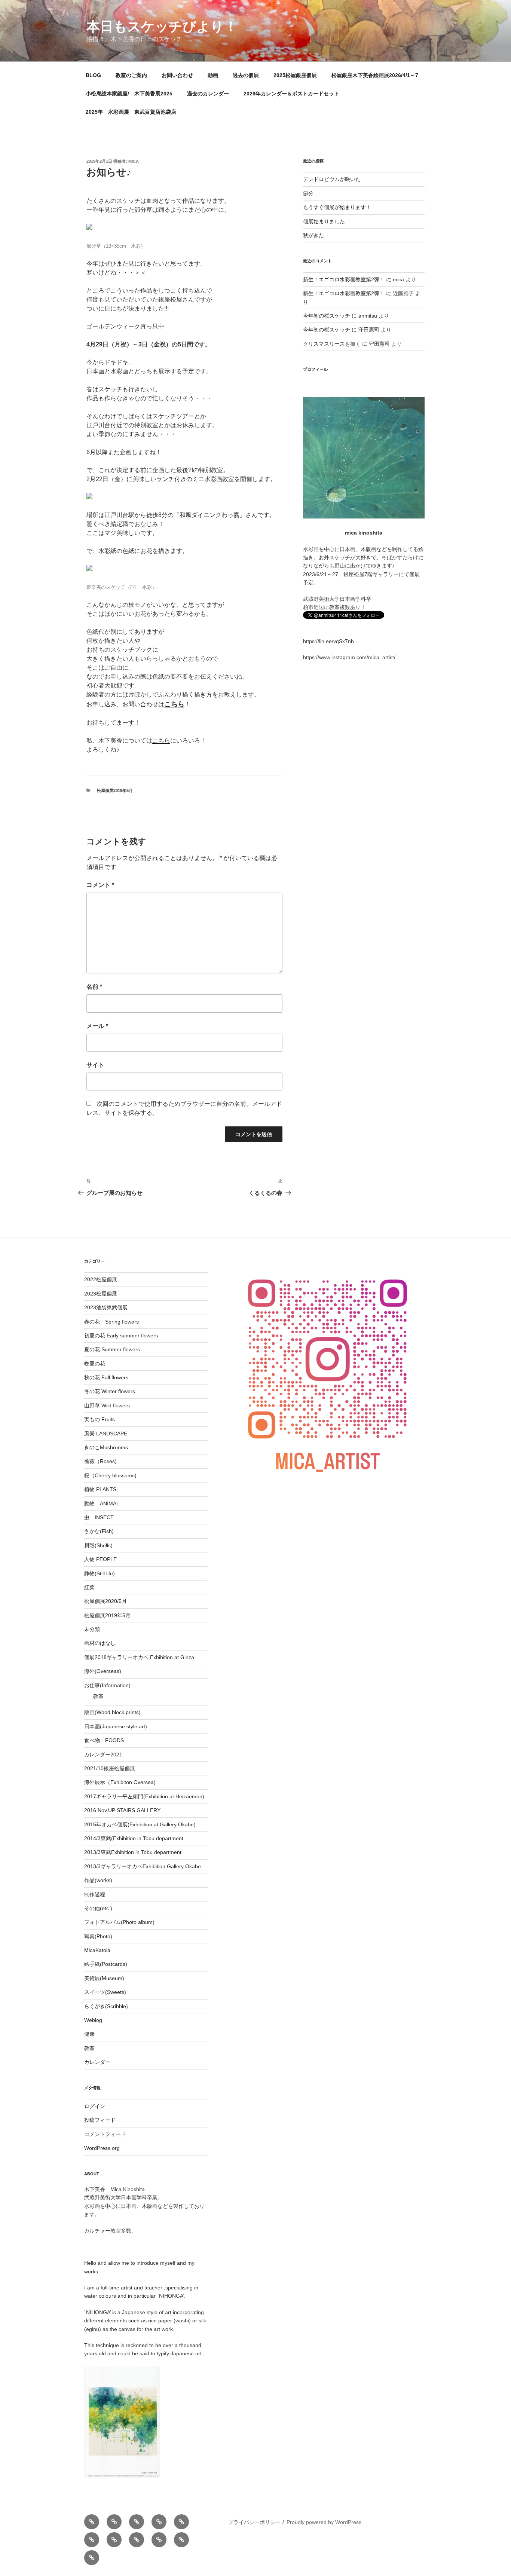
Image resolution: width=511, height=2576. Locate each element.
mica (134, 161)
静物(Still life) (100, 1573)
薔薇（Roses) (100, 1461)
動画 (213, 75)
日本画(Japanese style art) (116, 1726)
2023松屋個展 (101, 1294)
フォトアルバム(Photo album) (119, 1922)
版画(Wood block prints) (112, 1712)
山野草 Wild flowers (107, 1405)
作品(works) (98, 1880)
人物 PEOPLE (100, 1559)
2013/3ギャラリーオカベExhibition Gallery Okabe (143, 1866)
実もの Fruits (100, 1419)
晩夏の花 (95, 1364)
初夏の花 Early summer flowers (121, 1336)
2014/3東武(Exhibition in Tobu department (134, 1838)
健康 (89, 2034)
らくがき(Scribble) (106, 2006)
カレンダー (97, 2062)
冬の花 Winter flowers (110, 1391)
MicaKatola (97, 1950)
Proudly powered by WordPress (324, 2522)
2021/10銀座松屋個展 (110, 1768)
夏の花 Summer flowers (112, 1349)
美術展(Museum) (104, 1978)
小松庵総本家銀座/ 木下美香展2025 (129, 94)
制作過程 (95, 1894)
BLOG (93, 75)
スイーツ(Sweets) (105, 1992)
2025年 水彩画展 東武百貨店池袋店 (131, 112)
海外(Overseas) (103, 1671)
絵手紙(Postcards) (106, 1964)
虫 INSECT (99, 1517)
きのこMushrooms (106, 1447)
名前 (94, 987)
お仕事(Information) (107, 1685)
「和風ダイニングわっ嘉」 (209, 515)
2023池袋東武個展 (106, 1307)
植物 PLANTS (100, 1489)
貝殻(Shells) (98, 1545)
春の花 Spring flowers (111, 1322)
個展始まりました (324, 221)
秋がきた (313, 235)
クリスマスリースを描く (332, 344)
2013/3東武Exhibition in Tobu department (133, 1852)
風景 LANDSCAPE (106, 1434)
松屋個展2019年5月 (115, 790)
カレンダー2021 (103, 1754)
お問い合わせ (177, 75)
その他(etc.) (98, 1908)
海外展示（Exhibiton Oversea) (120, 1782)
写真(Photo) (98, 1936)
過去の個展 (246, 75)
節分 (308, 193)
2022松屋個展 (101, 1279)
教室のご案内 (131, 75)
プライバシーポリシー (254, 2522)
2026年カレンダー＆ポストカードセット (291, 94)
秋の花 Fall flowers (106, 1377)
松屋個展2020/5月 (105, 1601)
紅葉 (89, 1587)
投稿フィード (100, 2120)
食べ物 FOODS (104, 1740)
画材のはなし (100, 1643)
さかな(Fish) (99, 1531)
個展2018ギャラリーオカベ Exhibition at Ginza (139, 1657)
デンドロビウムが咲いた (332, 179)
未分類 (92, 1629)
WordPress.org (102, 2148)
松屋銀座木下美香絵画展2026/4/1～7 (375, 75)
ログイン (95, 2106)
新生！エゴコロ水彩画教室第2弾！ (344, 279)
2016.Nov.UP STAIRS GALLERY (122, 1810)
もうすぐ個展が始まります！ (337, 207)
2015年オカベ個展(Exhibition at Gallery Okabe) (140, 1824)
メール (97, 1026)
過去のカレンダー (208, 94)
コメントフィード (105, 2134)
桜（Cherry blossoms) (110, 1475)
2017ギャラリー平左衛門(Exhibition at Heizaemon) (144, 1796)
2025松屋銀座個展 (295, 75)
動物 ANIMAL (102, 1503)
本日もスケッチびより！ (162, 26)
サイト (95, 1065)
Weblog (93, 2020)
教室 (98, 1696)
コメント (100, 885)
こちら (161, 741)
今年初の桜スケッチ (327, 316)
